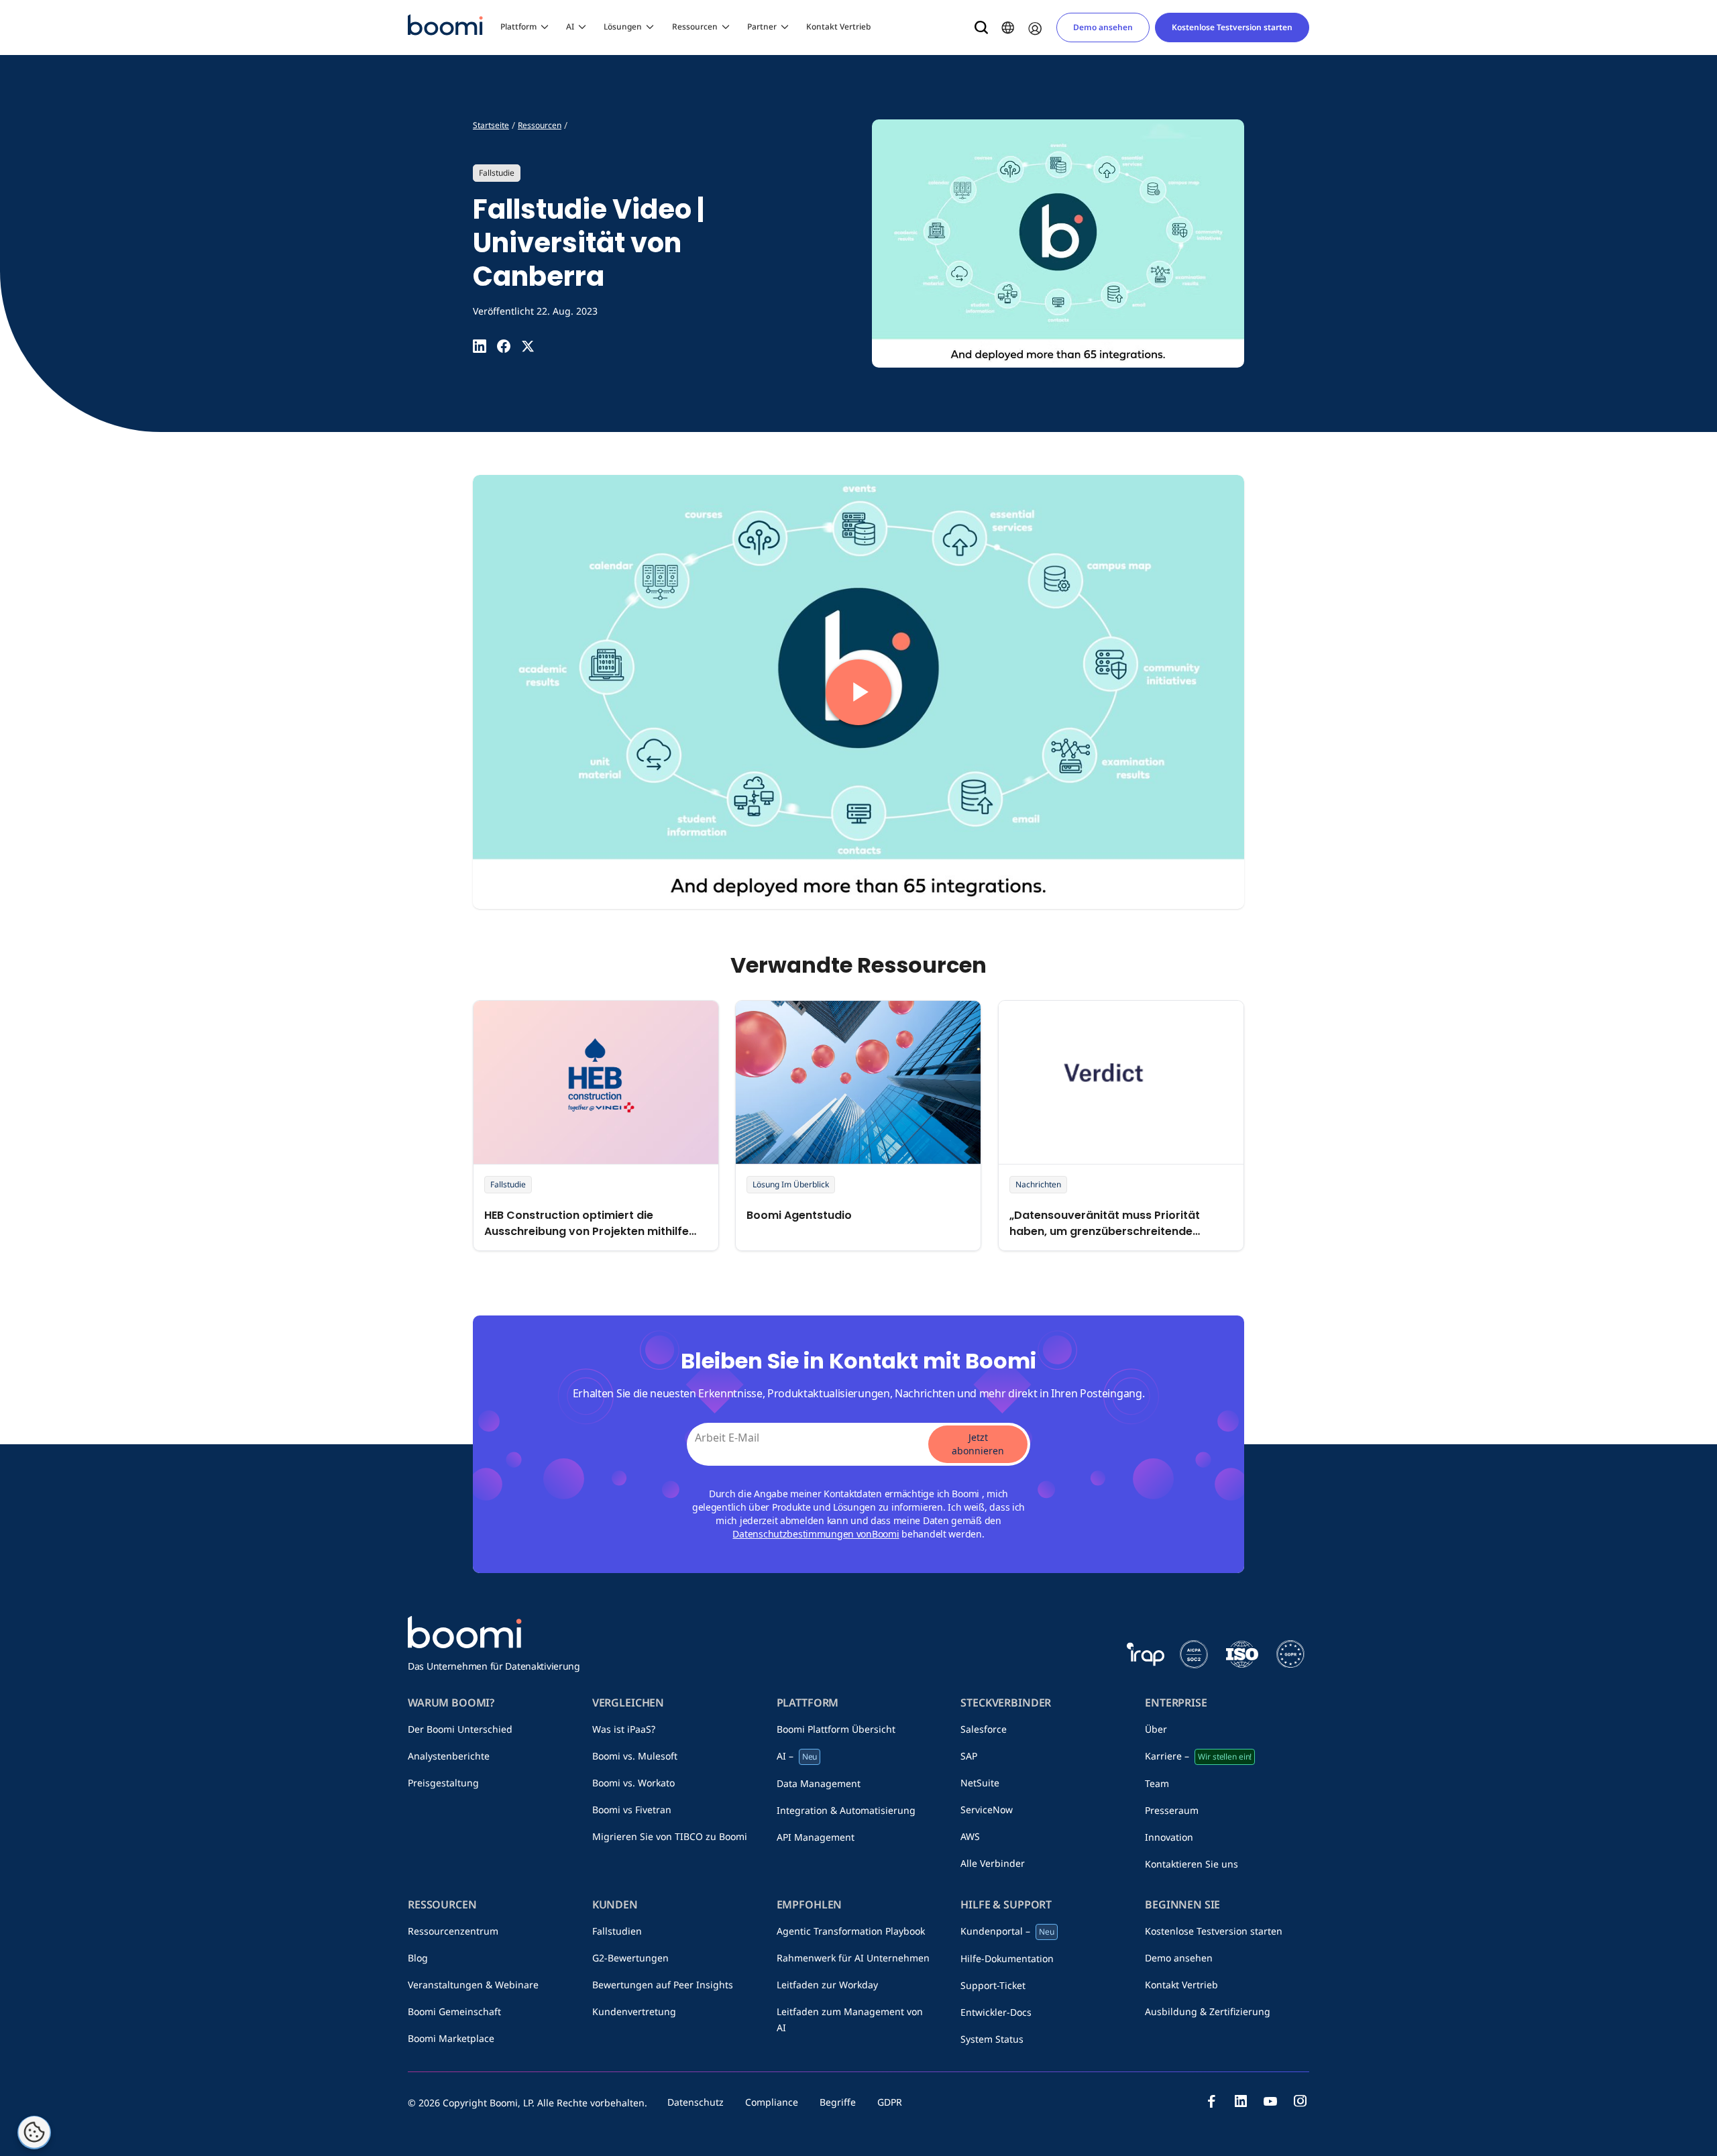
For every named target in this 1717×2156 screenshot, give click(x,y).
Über (1156, 1729)
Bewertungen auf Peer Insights (663, 1985)
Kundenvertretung (634, 2011)
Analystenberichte (449, 1756)
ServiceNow (987, 1810)
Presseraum (1172, 1810)
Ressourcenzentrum (453, 1931)
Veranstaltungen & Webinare (473, 1985)
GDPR (890, 2102)
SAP (969, 1756)
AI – (797, 1756)
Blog (418, 1958)
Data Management (819, 1783)
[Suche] (981, 28)
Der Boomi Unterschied (460, 1729)
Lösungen (623, 26)
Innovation (1169, 1837)
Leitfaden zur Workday (827, 1985)
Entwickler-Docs (996, 2012)
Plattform (518, 26)
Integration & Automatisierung (846, 1810)
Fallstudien (617, 1931)
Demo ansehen (1103, 27)
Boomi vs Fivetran (632, 1810)
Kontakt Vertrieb (838, 26)
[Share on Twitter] (528, 346)
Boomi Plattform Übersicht (836, 1729)
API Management (816, 1837)
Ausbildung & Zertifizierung (1208, 2011)
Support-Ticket (993, 1985)
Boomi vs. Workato (633, 1783)
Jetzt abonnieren (978, 1444)
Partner (762, 26)
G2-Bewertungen (630, 1958)
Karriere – (1198, 1756)
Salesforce (984, 1729)
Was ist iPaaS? (624, 1729)
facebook (1211, 2101)
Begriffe (838, 2102)
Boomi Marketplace (451, 2038)
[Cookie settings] (34, 2133)
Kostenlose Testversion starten (1232, 27)
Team (1157, 1783)
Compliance (772, 2102)
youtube (1270, 2101)
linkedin (1241, 2101)
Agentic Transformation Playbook (851, 1931)
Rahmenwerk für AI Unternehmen (853, 1958)
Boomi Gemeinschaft (454, 2011)
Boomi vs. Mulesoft (635, 1756)
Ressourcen (695, 26)
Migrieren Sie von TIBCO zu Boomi (670, 1836)
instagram (1300, 2101)
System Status (992, 2039)
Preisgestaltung (443, 1783)
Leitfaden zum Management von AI (850, 2019)
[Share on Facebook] (504, 346)
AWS (970, 1836)
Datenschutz (696, 2102)
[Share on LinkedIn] (480, 346)
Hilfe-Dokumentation (1007, 1958)
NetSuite (980, 1783)
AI (570, 26)
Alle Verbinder (993, 1863)
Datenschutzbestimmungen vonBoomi (816, 1534)
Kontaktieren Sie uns (1192, 1864)
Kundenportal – (1007, 1931)
